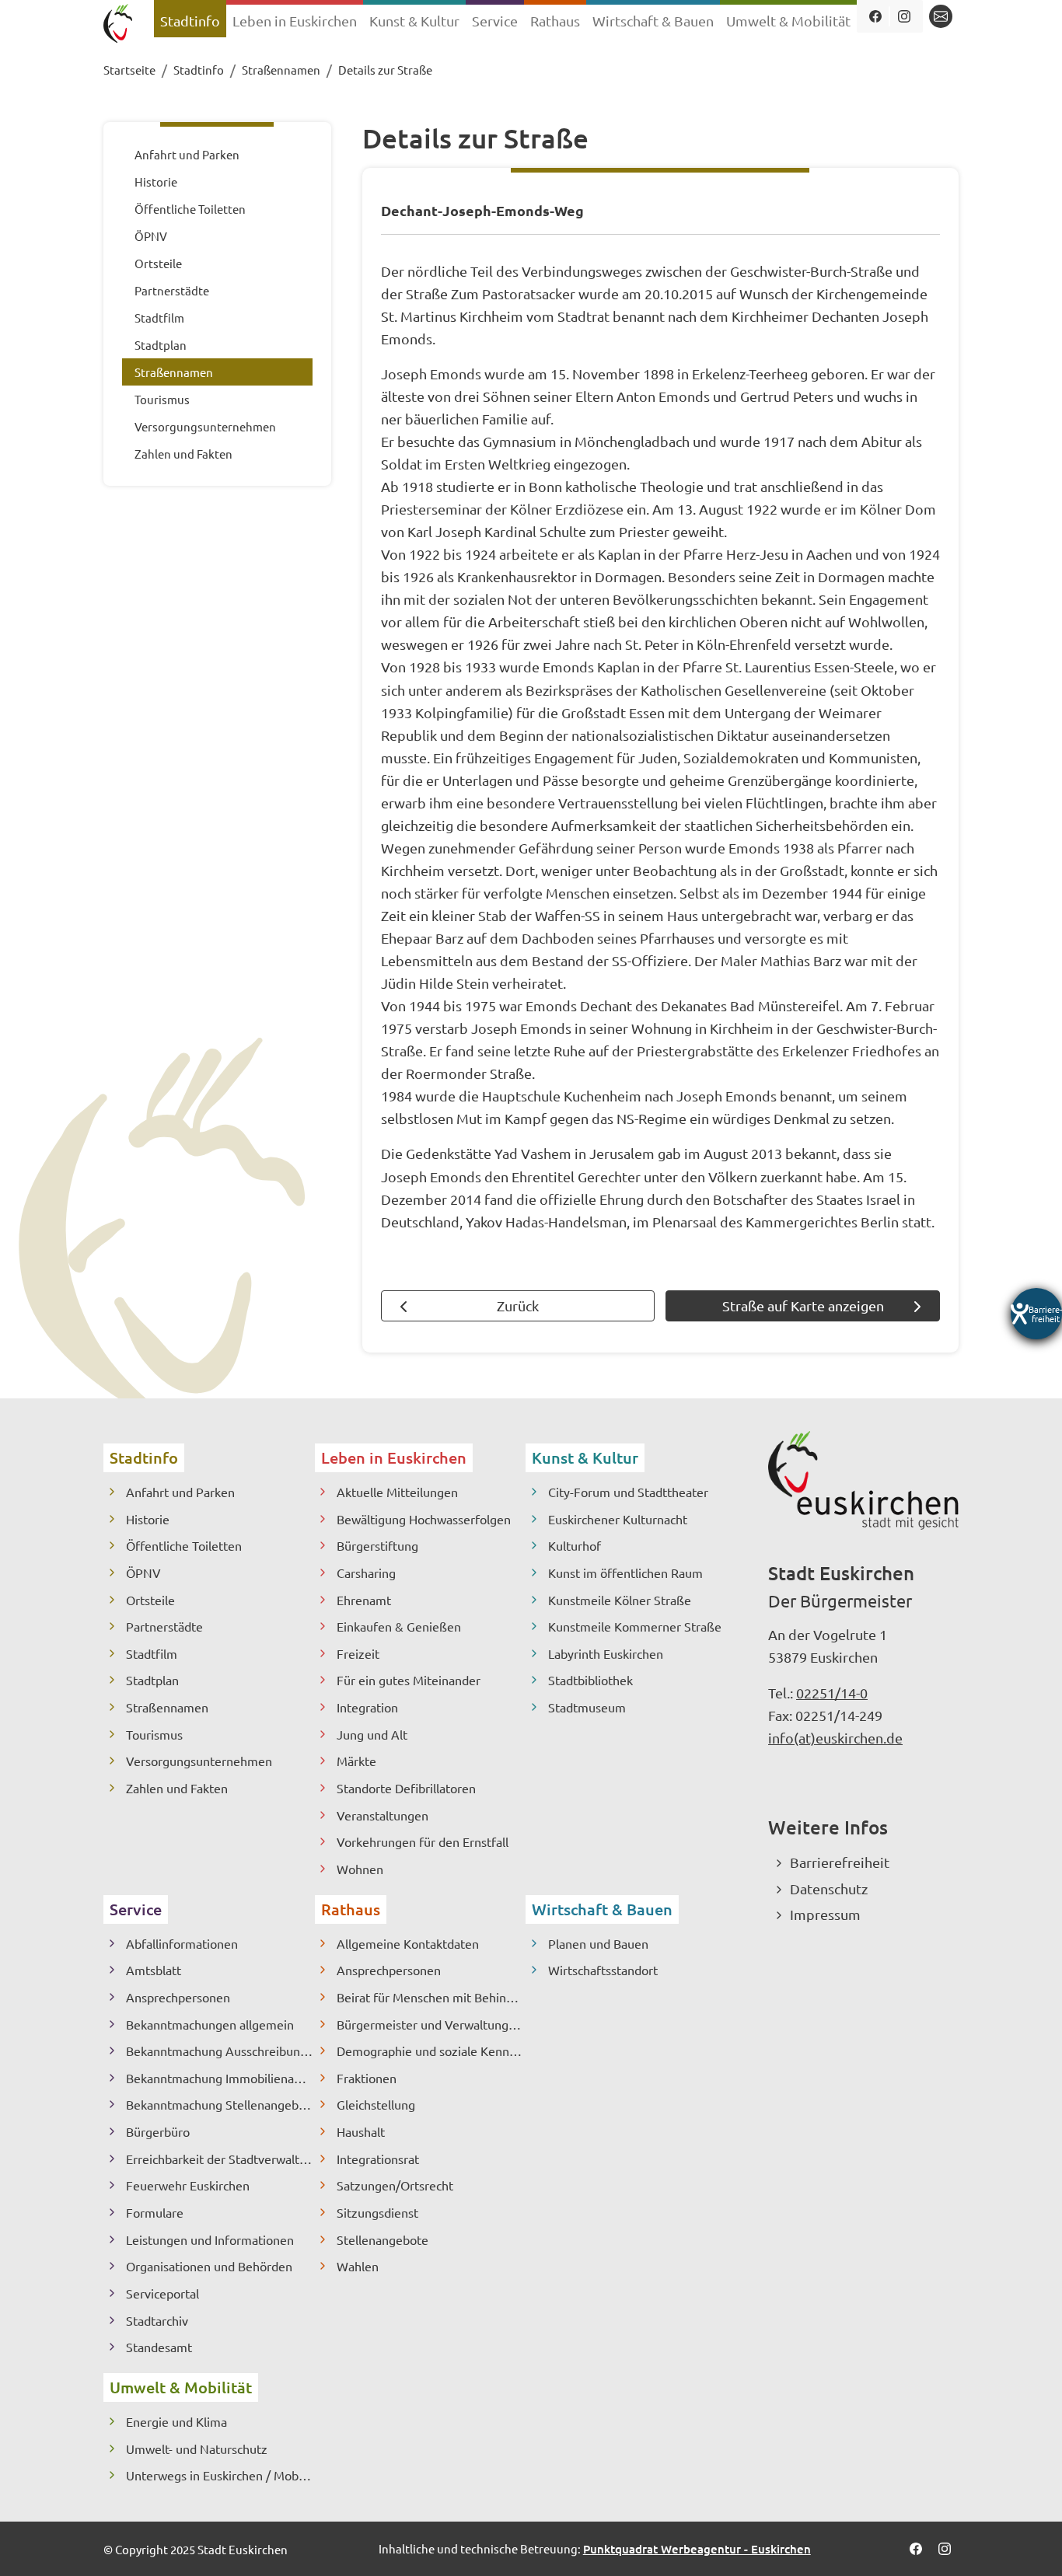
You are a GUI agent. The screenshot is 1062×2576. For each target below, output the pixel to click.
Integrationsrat (378, 2159)
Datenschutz (829, 1888)
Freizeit (358, 1653)
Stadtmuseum (587, 1707)
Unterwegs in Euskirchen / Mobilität (220, 2475)
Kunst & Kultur (585, 1457)
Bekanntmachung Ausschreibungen (220, 2051)
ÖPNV (143, 1572)
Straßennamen (167, 1707)
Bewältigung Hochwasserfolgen (424, 1519)
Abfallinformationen (182, 1943)
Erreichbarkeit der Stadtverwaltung (220, 2159)
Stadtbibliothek (590, 1680)
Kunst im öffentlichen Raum (625, 1572)
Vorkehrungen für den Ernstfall (423, 1841)
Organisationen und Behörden (209, 2266)
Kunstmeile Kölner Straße (620, 1600)
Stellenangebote (383, 2239)
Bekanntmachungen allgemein (210, 2024)
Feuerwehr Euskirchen (188, 2185)
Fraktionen (367, 2078)
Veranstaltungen (383, 1815)
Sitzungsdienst (377, 2212)
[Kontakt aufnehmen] (941, 16)
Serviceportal (162, 2293)
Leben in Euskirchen (394, 1457)
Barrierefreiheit (840, 1862)
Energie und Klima (176, 2421)
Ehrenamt (364, 1600)
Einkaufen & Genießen (399, 1626)
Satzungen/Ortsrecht (395, 2185)
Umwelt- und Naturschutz (197, 2449)
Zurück (518, 1305)
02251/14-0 (832, 1693)
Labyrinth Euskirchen (606, 1653)
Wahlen (358, 2266)
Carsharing (366, 1572)
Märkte (356, 1761)
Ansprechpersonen (178, 1997)
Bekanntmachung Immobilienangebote (220, 2078)
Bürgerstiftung (377, 1545)
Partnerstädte (164, 1626)
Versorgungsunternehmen (199, 1761)
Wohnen (360, 1869)
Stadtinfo (144, 1457)
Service (136, 1909)
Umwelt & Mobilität (181, 2387)
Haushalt (361, 2131)
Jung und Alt (372, 1734)
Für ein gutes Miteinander (409, 1680)
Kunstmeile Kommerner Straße (635, 1626)
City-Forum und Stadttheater (628, 1492)
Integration (367, 1707)
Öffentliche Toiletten (184, 1545)
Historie (148, 1519)
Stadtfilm (152, 1653)
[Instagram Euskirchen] (905, 16)
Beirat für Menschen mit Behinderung (431, 1997)
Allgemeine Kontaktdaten (408, 1943)
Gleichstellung (376, 2104)
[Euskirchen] (121, 25)
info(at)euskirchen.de (835, 1738)
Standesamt (159, 2347)
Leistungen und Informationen (210, 2239)
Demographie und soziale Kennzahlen (431, 2051)
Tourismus (154, 1734)
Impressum (825, 1914)
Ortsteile (150, 1600)
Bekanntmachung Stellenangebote (220, 2104)
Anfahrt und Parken (180, 1492)
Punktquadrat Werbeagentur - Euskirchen (697, 2549)
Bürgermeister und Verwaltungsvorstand (431, 2024)
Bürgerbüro (158, 2131)
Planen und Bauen (598, 1943)
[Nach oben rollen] (1025, 2539)
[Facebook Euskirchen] (876, 16)
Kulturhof (575, 1545)
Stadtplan (152, 1680)
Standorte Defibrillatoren (406, 1788)
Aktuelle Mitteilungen (397, 1492)
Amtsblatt (154, 1970)
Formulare (155, 2212)
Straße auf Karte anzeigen (803, 1305)
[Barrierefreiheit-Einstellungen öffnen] (1036, 1314)
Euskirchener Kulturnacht (618, 1519)
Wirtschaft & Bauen (602, 1909)
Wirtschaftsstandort (603, 1970)
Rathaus (351, 1909)
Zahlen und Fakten (177, 1788)
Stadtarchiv (157, 2320)
